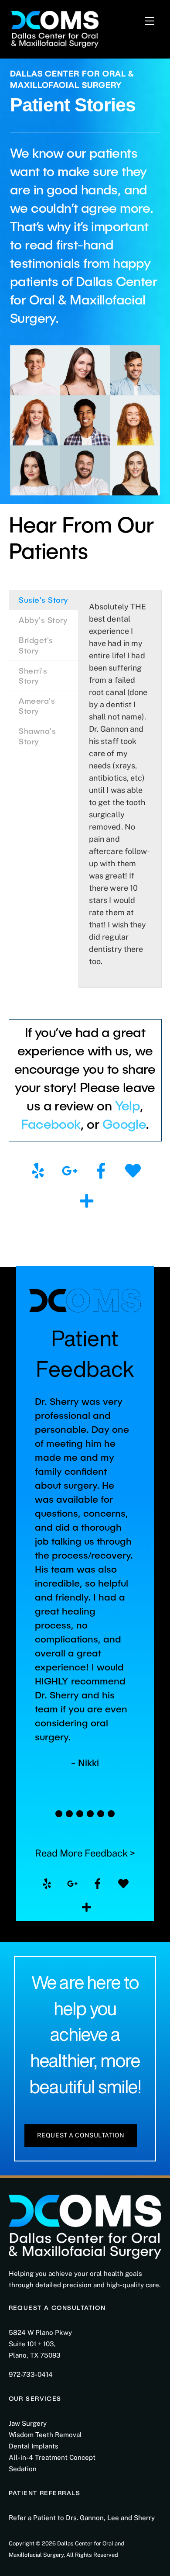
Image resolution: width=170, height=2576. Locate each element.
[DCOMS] (55, 28)
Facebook (51, 1124)
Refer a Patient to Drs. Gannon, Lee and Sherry (82, 2518)
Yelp (128, 1105)
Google (124, 1124)
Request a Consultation (81, 2135)
